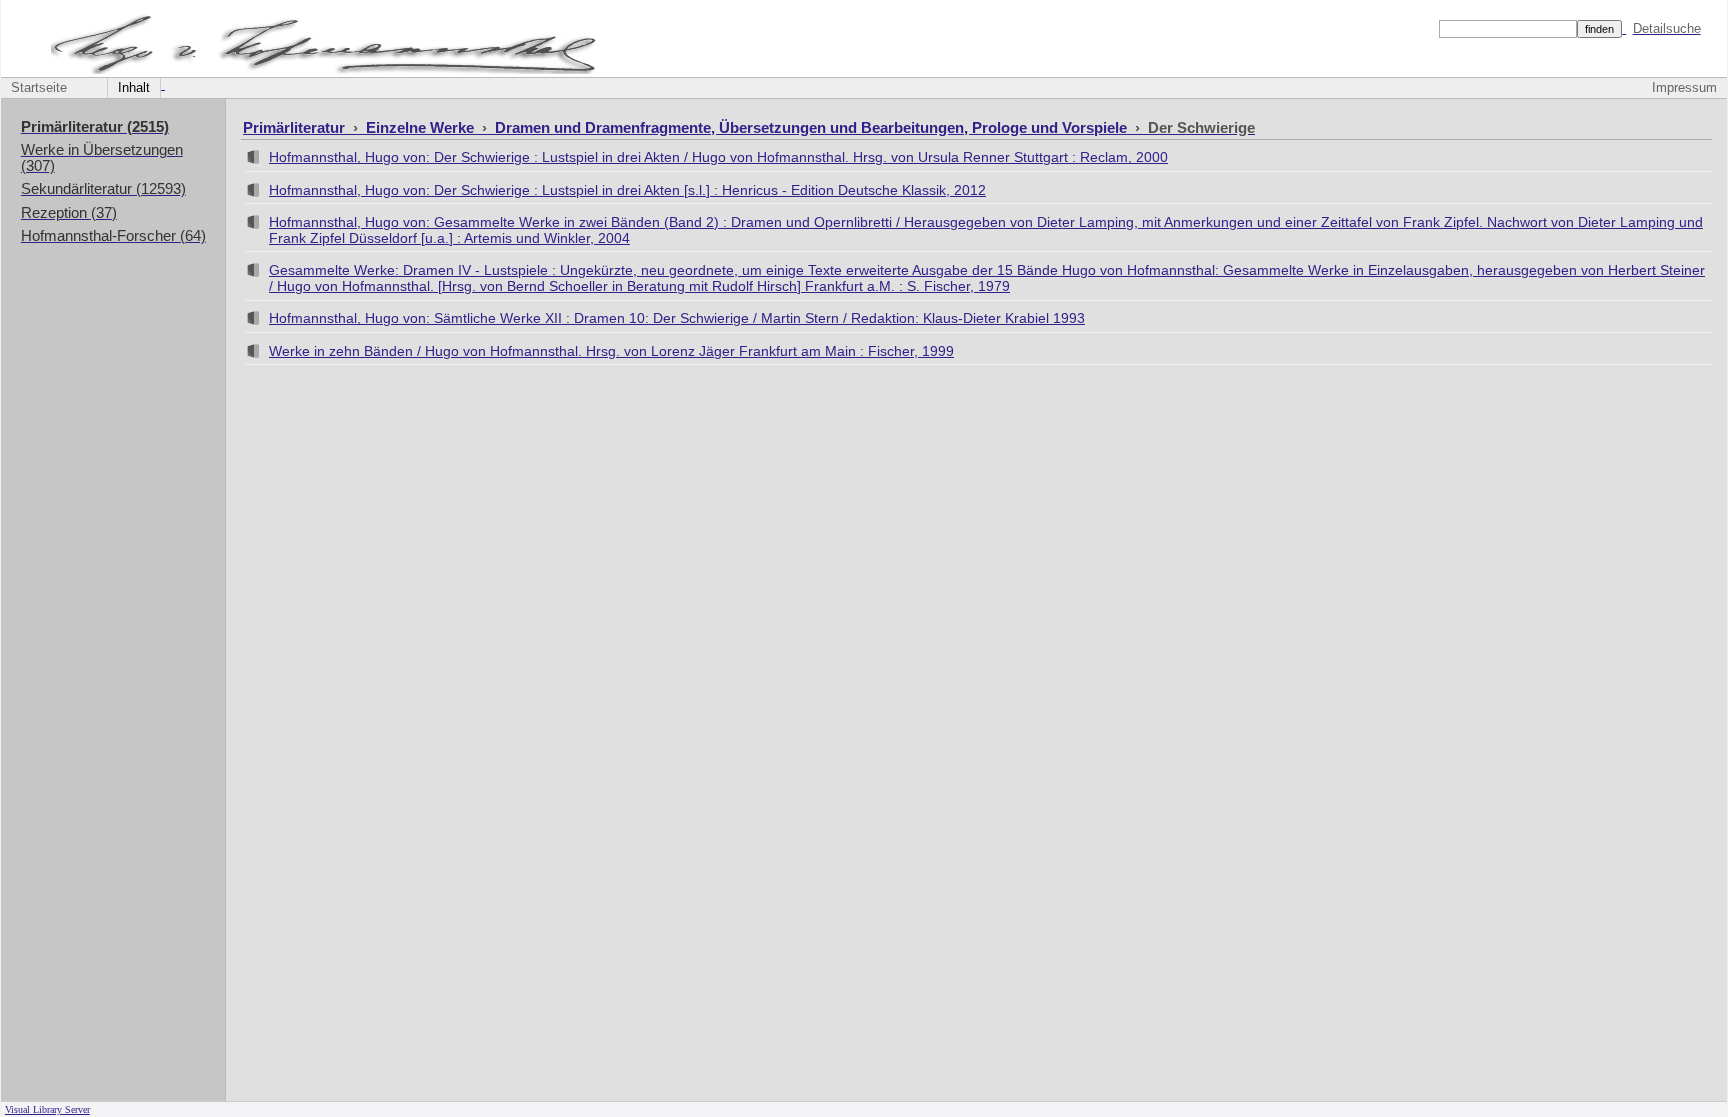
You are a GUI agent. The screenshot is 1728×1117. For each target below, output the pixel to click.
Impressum (1684, 88)
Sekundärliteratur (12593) (103, 189)
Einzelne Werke (422, 127)
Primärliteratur (296, 127)
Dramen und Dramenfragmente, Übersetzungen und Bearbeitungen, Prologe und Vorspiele (813, 127)
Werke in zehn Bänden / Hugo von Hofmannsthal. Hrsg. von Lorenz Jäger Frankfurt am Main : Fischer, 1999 (611, 351)
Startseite (39, 88)
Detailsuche (1667, 28)
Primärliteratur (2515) (95, 127)
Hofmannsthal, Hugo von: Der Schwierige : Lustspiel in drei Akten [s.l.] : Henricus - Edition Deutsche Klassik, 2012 (627, 190)
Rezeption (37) (69, 213)
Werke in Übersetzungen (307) (102, 158)
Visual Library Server (47, 1109)
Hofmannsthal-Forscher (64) (113, 236)
